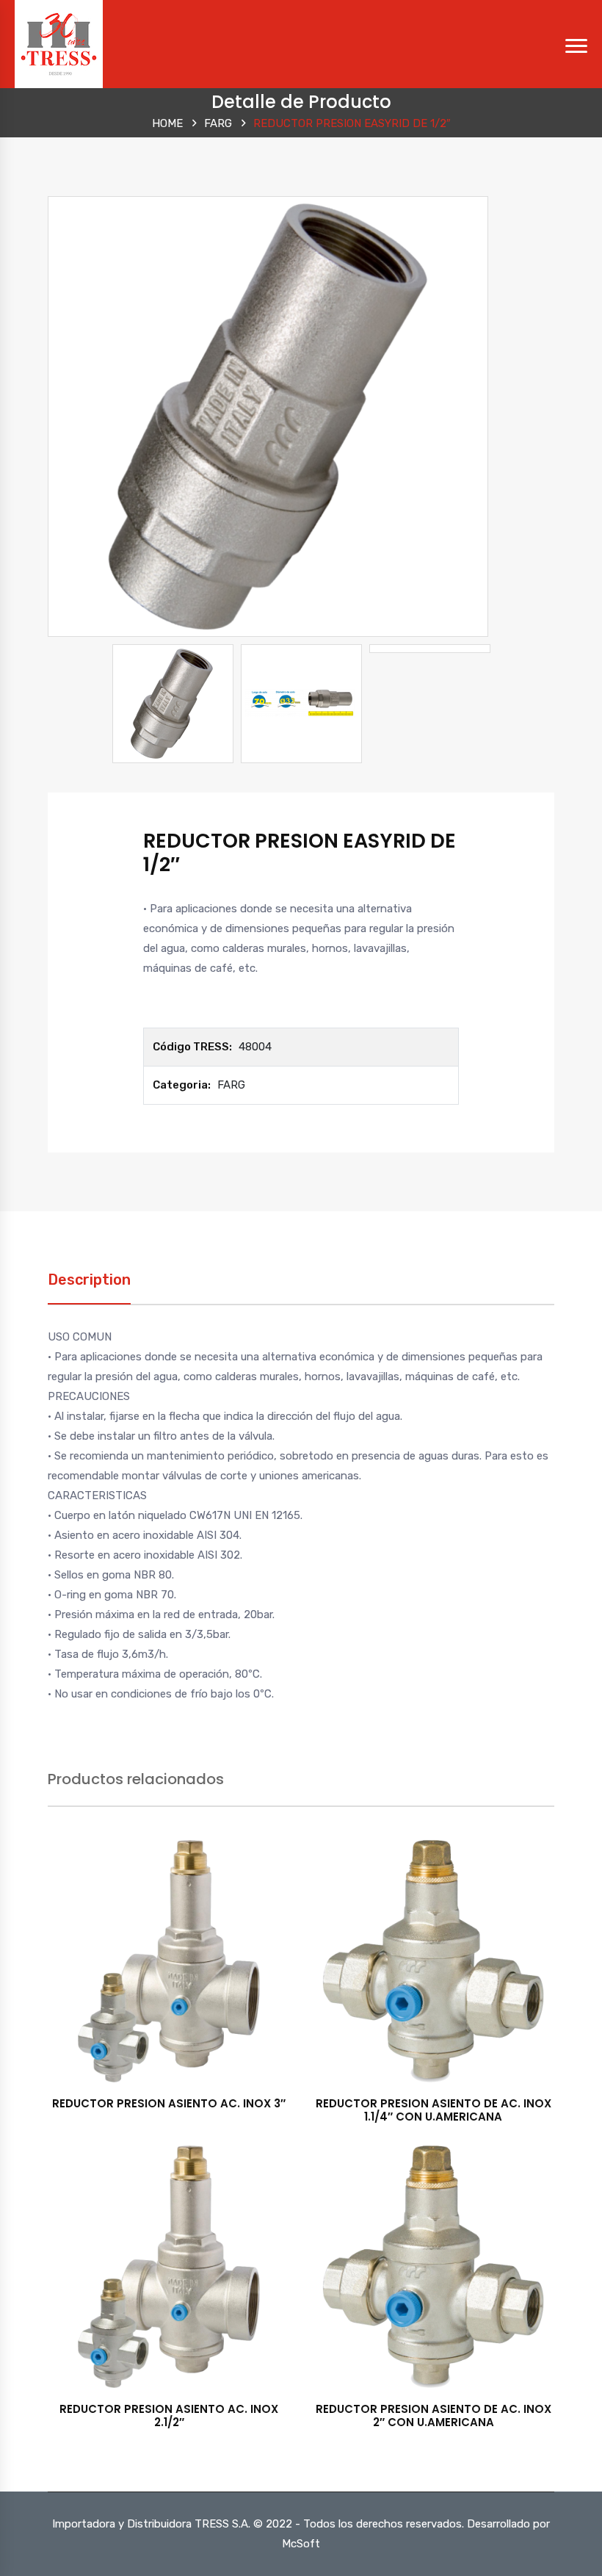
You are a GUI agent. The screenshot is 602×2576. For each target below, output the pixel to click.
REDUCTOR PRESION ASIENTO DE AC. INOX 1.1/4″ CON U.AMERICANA (434, 2110)
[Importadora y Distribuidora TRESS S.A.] (59, 43)
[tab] (89, 1287)
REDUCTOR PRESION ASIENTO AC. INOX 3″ (169, 2103)
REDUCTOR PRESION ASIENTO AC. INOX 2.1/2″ (169, 2416)
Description (89, 1280)
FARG (218, 123)
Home (167, 123)
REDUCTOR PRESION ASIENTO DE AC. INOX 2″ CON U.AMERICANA (434, 2416)
